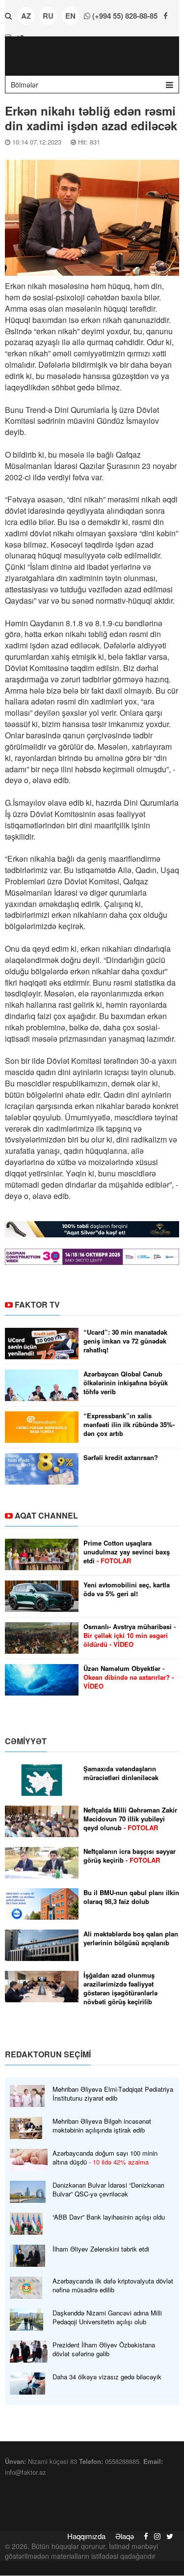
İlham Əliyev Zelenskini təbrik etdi (101, 2249)
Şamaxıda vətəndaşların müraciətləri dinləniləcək (121, 1773)
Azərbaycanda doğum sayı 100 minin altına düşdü (105, 2158)
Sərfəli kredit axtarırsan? (121, 1458)
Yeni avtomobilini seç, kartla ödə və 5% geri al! (127, 1589)
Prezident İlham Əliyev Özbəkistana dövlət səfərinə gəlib (104, 2349)
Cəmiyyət (26, 1741)
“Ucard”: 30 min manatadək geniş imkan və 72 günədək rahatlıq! (125, 1341)
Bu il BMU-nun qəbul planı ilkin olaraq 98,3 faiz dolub (131, 1897)
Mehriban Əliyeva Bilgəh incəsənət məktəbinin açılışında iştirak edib (102, 2126)
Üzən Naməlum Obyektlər (129, 1677)
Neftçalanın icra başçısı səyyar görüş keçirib (130, 1856)
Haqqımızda (86, 2536)
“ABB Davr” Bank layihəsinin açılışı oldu (109, 2217)
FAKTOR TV (37, 1304)
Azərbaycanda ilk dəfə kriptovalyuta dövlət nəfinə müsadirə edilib (113, 2285)
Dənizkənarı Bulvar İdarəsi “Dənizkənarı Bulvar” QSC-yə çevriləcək (108, 2190)
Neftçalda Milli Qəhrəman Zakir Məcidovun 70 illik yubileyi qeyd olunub (130, 1819)
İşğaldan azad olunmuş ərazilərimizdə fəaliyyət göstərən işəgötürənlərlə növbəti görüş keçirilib (120, 1989)
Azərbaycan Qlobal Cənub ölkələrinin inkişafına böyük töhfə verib (126, 1383)
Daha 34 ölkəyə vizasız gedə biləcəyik (107, 2377)
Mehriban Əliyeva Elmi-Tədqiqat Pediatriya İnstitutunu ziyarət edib (113, 2094)
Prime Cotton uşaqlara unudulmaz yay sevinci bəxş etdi (127, 1552)
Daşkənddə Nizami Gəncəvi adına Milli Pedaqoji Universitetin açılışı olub (107, 2317)
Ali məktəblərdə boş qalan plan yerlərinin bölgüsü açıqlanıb (131, 1938)
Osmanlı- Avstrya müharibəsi (130, 1636)
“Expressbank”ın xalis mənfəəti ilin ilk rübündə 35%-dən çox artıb (129, 1425)
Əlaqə (125, 2536)
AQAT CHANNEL (46, 1515)
